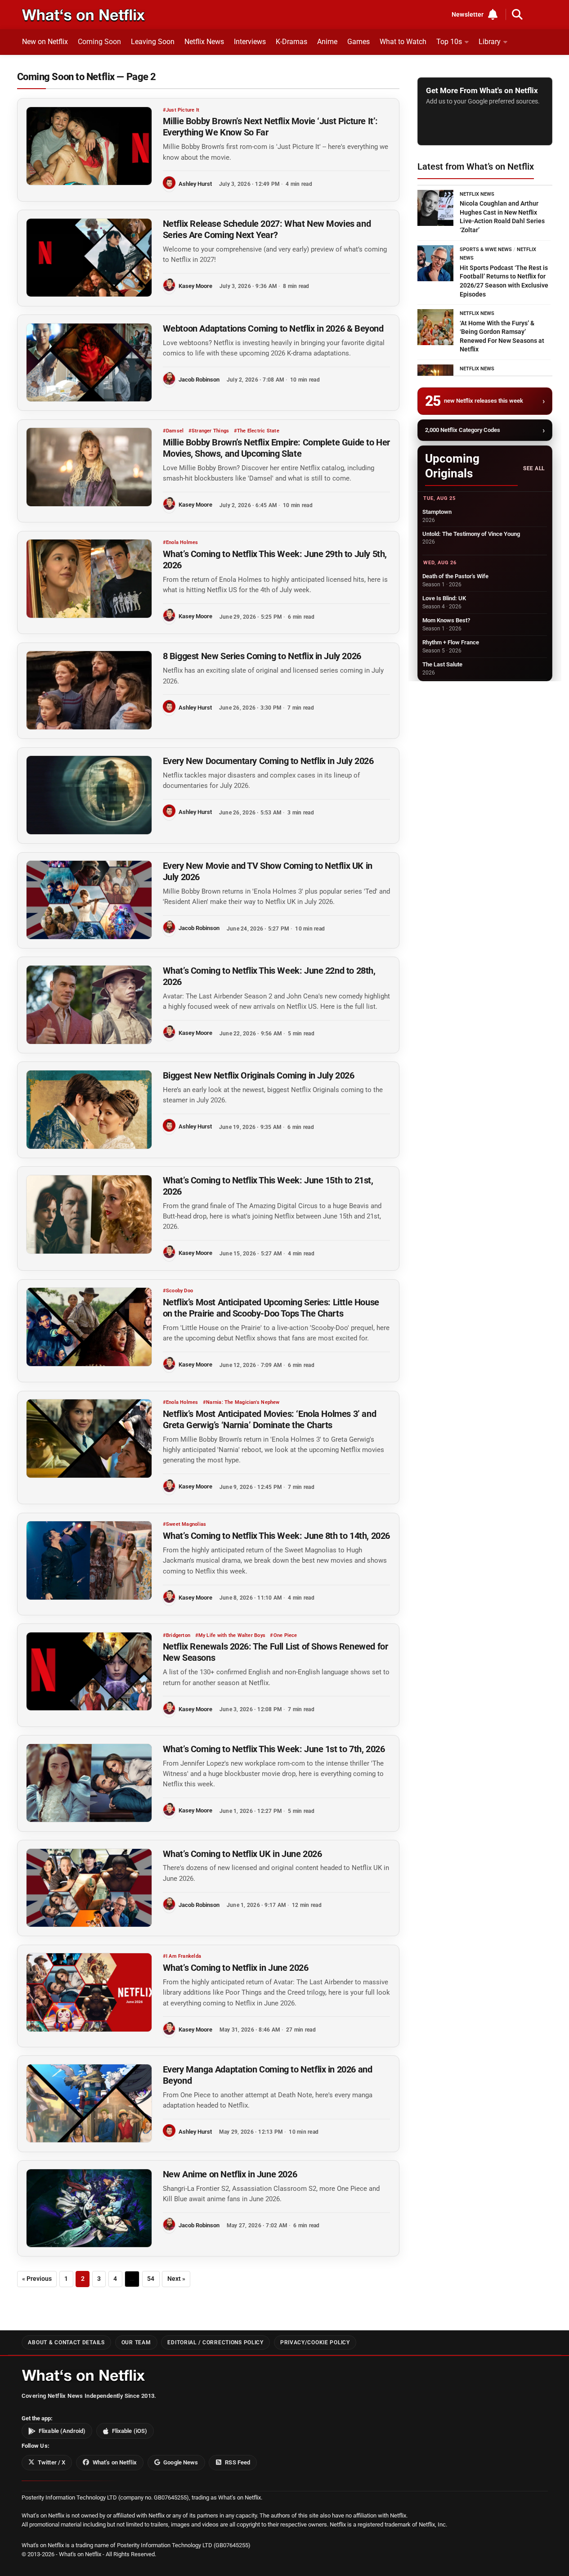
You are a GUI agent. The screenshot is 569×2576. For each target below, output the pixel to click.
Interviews (250, 42)
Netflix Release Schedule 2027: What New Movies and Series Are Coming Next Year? (267, 229)
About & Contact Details (66, 2342)
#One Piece (283, 1635)
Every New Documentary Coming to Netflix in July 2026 (268, 761)
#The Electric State (257, 431)
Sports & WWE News (486, 250)
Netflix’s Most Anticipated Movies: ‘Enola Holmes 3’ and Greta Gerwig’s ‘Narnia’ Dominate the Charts (269, 1419)
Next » (176, 2279)
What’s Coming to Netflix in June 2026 (236, 1968)
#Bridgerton (177, 1635)
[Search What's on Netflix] (517, 14)
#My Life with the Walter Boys (231, 1635)
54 (151, 2279)
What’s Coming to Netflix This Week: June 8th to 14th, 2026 (276, 1536)
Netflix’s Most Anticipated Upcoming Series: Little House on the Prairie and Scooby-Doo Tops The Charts (271, 1308)
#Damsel (173, 431)
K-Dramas (291, 42)
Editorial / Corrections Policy (215, 2342)
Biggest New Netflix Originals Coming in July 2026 (259, 1075)
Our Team (136, 2342)
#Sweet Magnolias (185, 1524)
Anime (327, 42)
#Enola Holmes (181, 542)
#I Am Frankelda (182, 1956)
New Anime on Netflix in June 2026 (230, 2174)
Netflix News (204, 42)
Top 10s (449, 42)
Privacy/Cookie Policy (315, 2342)
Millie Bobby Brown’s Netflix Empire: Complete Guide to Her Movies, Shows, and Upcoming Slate (276, 448)
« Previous (37, 2279)
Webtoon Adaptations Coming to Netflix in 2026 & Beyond (273, 328)
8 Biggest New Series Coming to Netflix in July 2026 (262, 656)
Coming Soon (99, 42)
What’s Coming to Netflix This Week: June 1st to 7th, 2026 (274, 1749)
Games (358, 42)
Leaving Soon (153, 42)
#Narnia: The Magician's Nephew (241, 1402)
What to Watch (403, 42)
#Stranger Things (209, 431)
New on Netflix (45, 42)
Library (490, 42)
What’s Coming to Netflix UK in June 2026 (242, 1854)
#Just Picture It (181, 110)
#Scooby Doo (178, 1291)
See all (534, 468)
